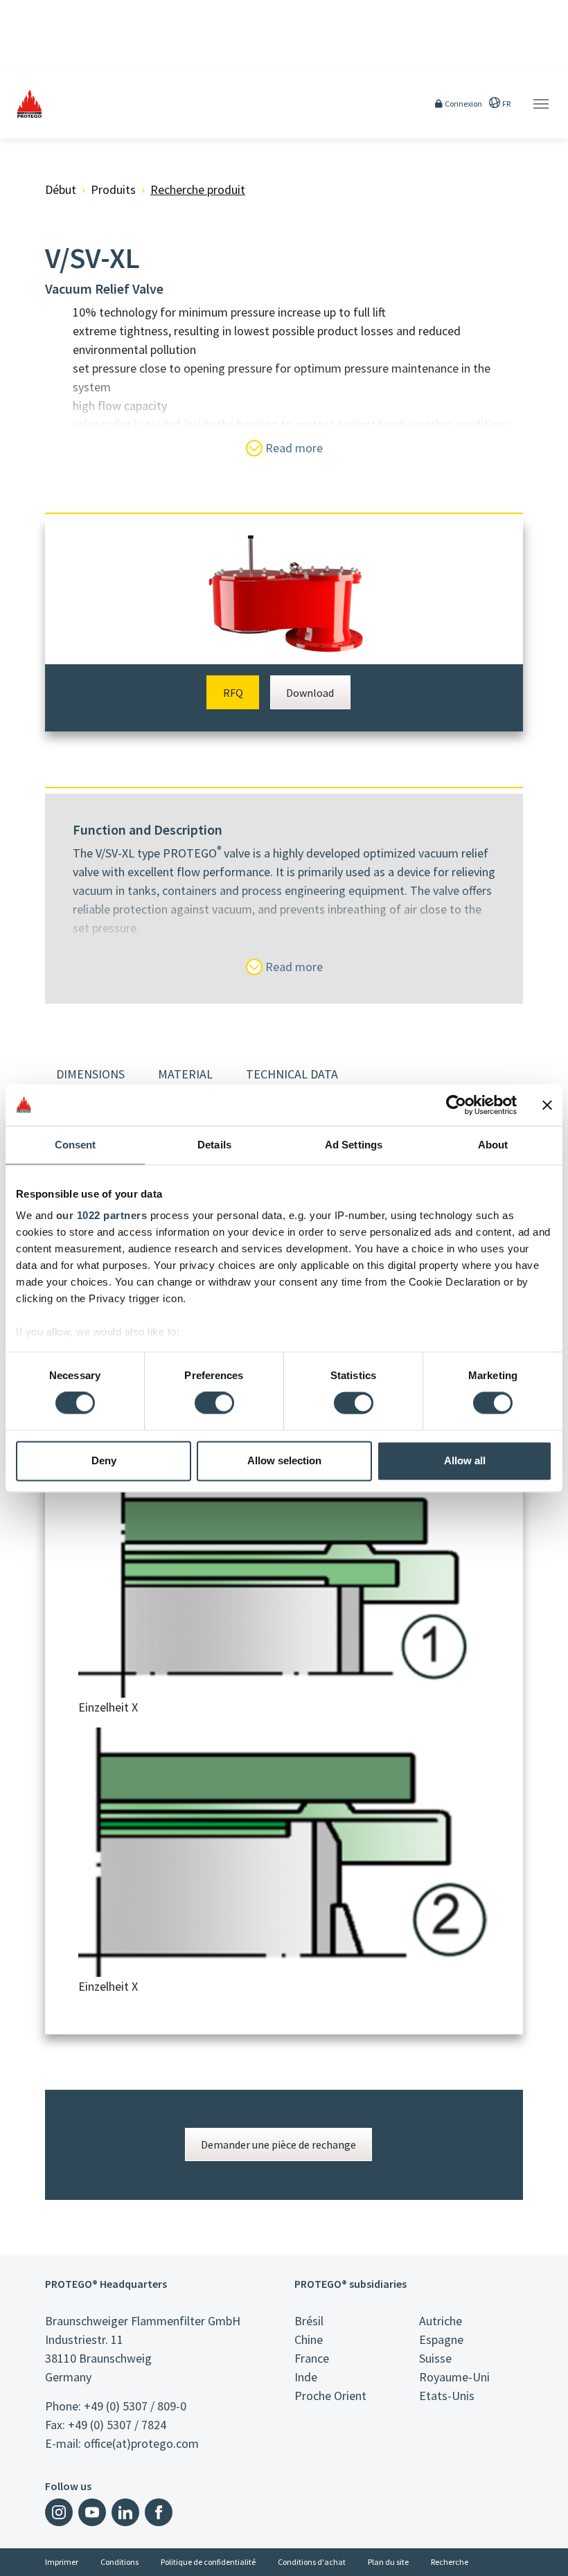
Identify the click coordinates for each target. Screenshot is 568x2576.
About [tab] (493, 1145)
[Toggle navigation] (541, 104)
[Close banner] (547, 1105)
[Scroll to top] (549, 2557)
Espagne (441, 2339)
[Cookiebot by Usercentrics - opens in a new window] (456, 1105)
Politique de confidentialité (208, 2562)
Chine (309, 2339)
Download (310, 693)
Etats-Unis (447, 2396)
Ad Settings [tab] (354, 1145)
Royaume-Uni (454, 2377)
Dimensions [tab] (90, 1074)
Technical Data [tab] (292, 1074)
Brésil (309, 2321)
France (312, 2358)
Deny (104, 1460)
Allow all (465, 1460)
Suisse (435, 2358)
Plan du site (388, 2562)
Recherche (450, 2562)
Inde (306, 2377)
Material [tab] (185, 1074)
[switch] (214, 1403)
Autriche (441, 2321)
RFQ (233, 693)
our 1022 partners (102, 1215)
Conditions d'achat (312, 2562)
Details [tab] (214, 1145)
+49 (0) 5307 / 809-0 (135, 2406)
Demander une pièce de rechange (278, 2144)
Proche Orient (330, 2396)
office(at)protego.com (141, 2443)
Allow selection (284, 1460)
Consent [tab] (76, 1145)
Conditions (119, 2562)
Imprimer (62, 2562)
